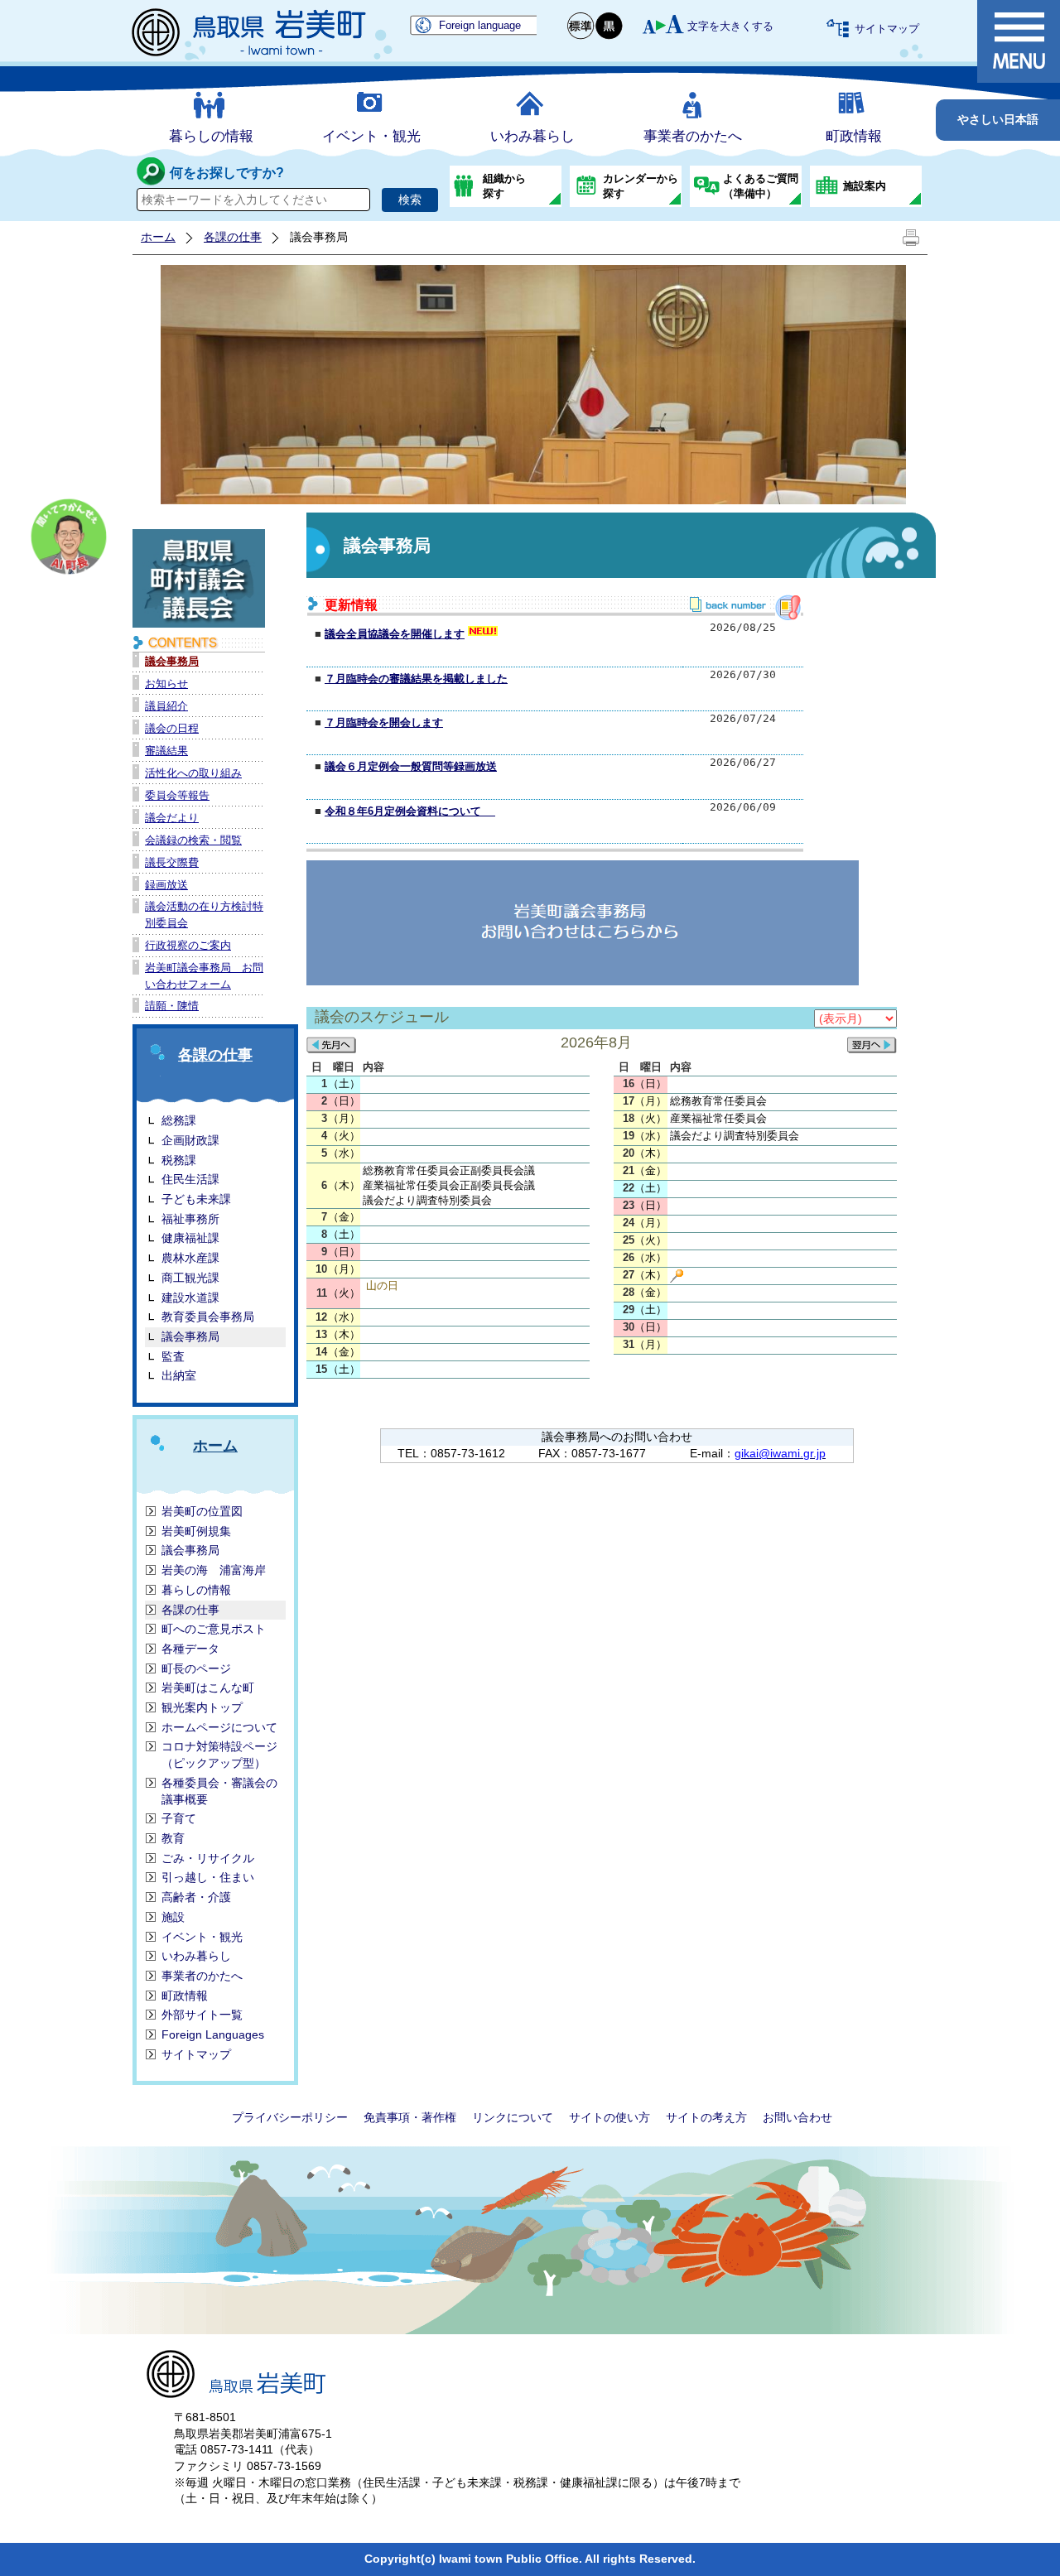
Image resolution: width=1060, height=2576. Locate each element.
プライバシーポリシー (290, 2117)
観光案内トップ (202, 1707)
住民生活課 (190, 1179)
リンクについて (513, 2117)
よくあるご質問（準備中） (761, 186)
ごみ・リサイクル (208, 1858)
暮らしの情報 (211, 136)
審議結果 (166, 751)
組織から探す (504, 186)
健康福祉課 (190, 1238)
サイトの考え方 (706, 2117)
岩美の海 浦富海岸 (214, 1570)
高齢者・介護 (196, 1897)
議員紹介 (166, 706)
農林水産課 (190, 1258)
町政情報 (854, 136)
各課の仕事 (233, 237)
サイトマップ (887, 29)
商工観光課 (190, 1278)
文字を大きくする (730, 26)
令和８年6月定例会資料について (410, 811)
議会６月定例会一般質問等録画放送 (411, 766)
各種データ (190, 1649)
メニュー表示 (1019, 41)
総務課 (179, 1120)
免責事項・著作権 (410, 2117)
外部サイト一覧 (202, 2015)
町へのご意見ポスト (214, 1629)
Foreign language (480, 25)
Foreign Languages (213, 2034)
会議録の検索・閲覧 (193, 840)
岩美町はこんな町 (208, 1688)
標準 (581, 26)
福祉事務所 (190, 1219)
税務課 (179, 1160)
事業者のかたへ (693, 136)
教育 (173, 1838)
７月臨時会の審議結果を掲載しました (416, 679)
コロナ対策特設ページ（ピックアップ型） (219, 1755)
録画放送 (166, 885)
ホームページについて (219, 1727)
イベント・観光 (371, 136)
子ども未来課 (196, 1199)
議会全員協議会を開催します (395, 634)
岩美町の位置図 (202, 1511)
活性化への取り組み (193, 773)
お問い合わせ (797, 2117)
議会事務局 (172, 661)
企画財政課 (190, 1140)
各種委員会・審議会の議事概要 (219, 1791)
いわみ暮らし (532, 136)
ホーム (158, 237)
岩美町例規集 (196, 1531)
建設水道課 (190, 1298)
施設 (173, 1917)
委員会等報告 (177, 795)
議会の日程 (172, 728)
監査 (173, 1356)
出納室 (179, 1375)
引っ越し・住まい (208, 1877)
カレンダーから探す (641, 186)
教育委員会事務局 (208, 1317)
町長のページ (196, 1668)
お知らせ (166, 684)
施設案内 (865, 186)
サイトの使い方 (609, 2117)
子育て (179, 1818)
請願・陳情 (172, 1006)
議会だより (172, 818)
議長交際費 (172, 862)
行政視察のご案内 (188, 945)
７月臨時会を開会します (384, 722)
